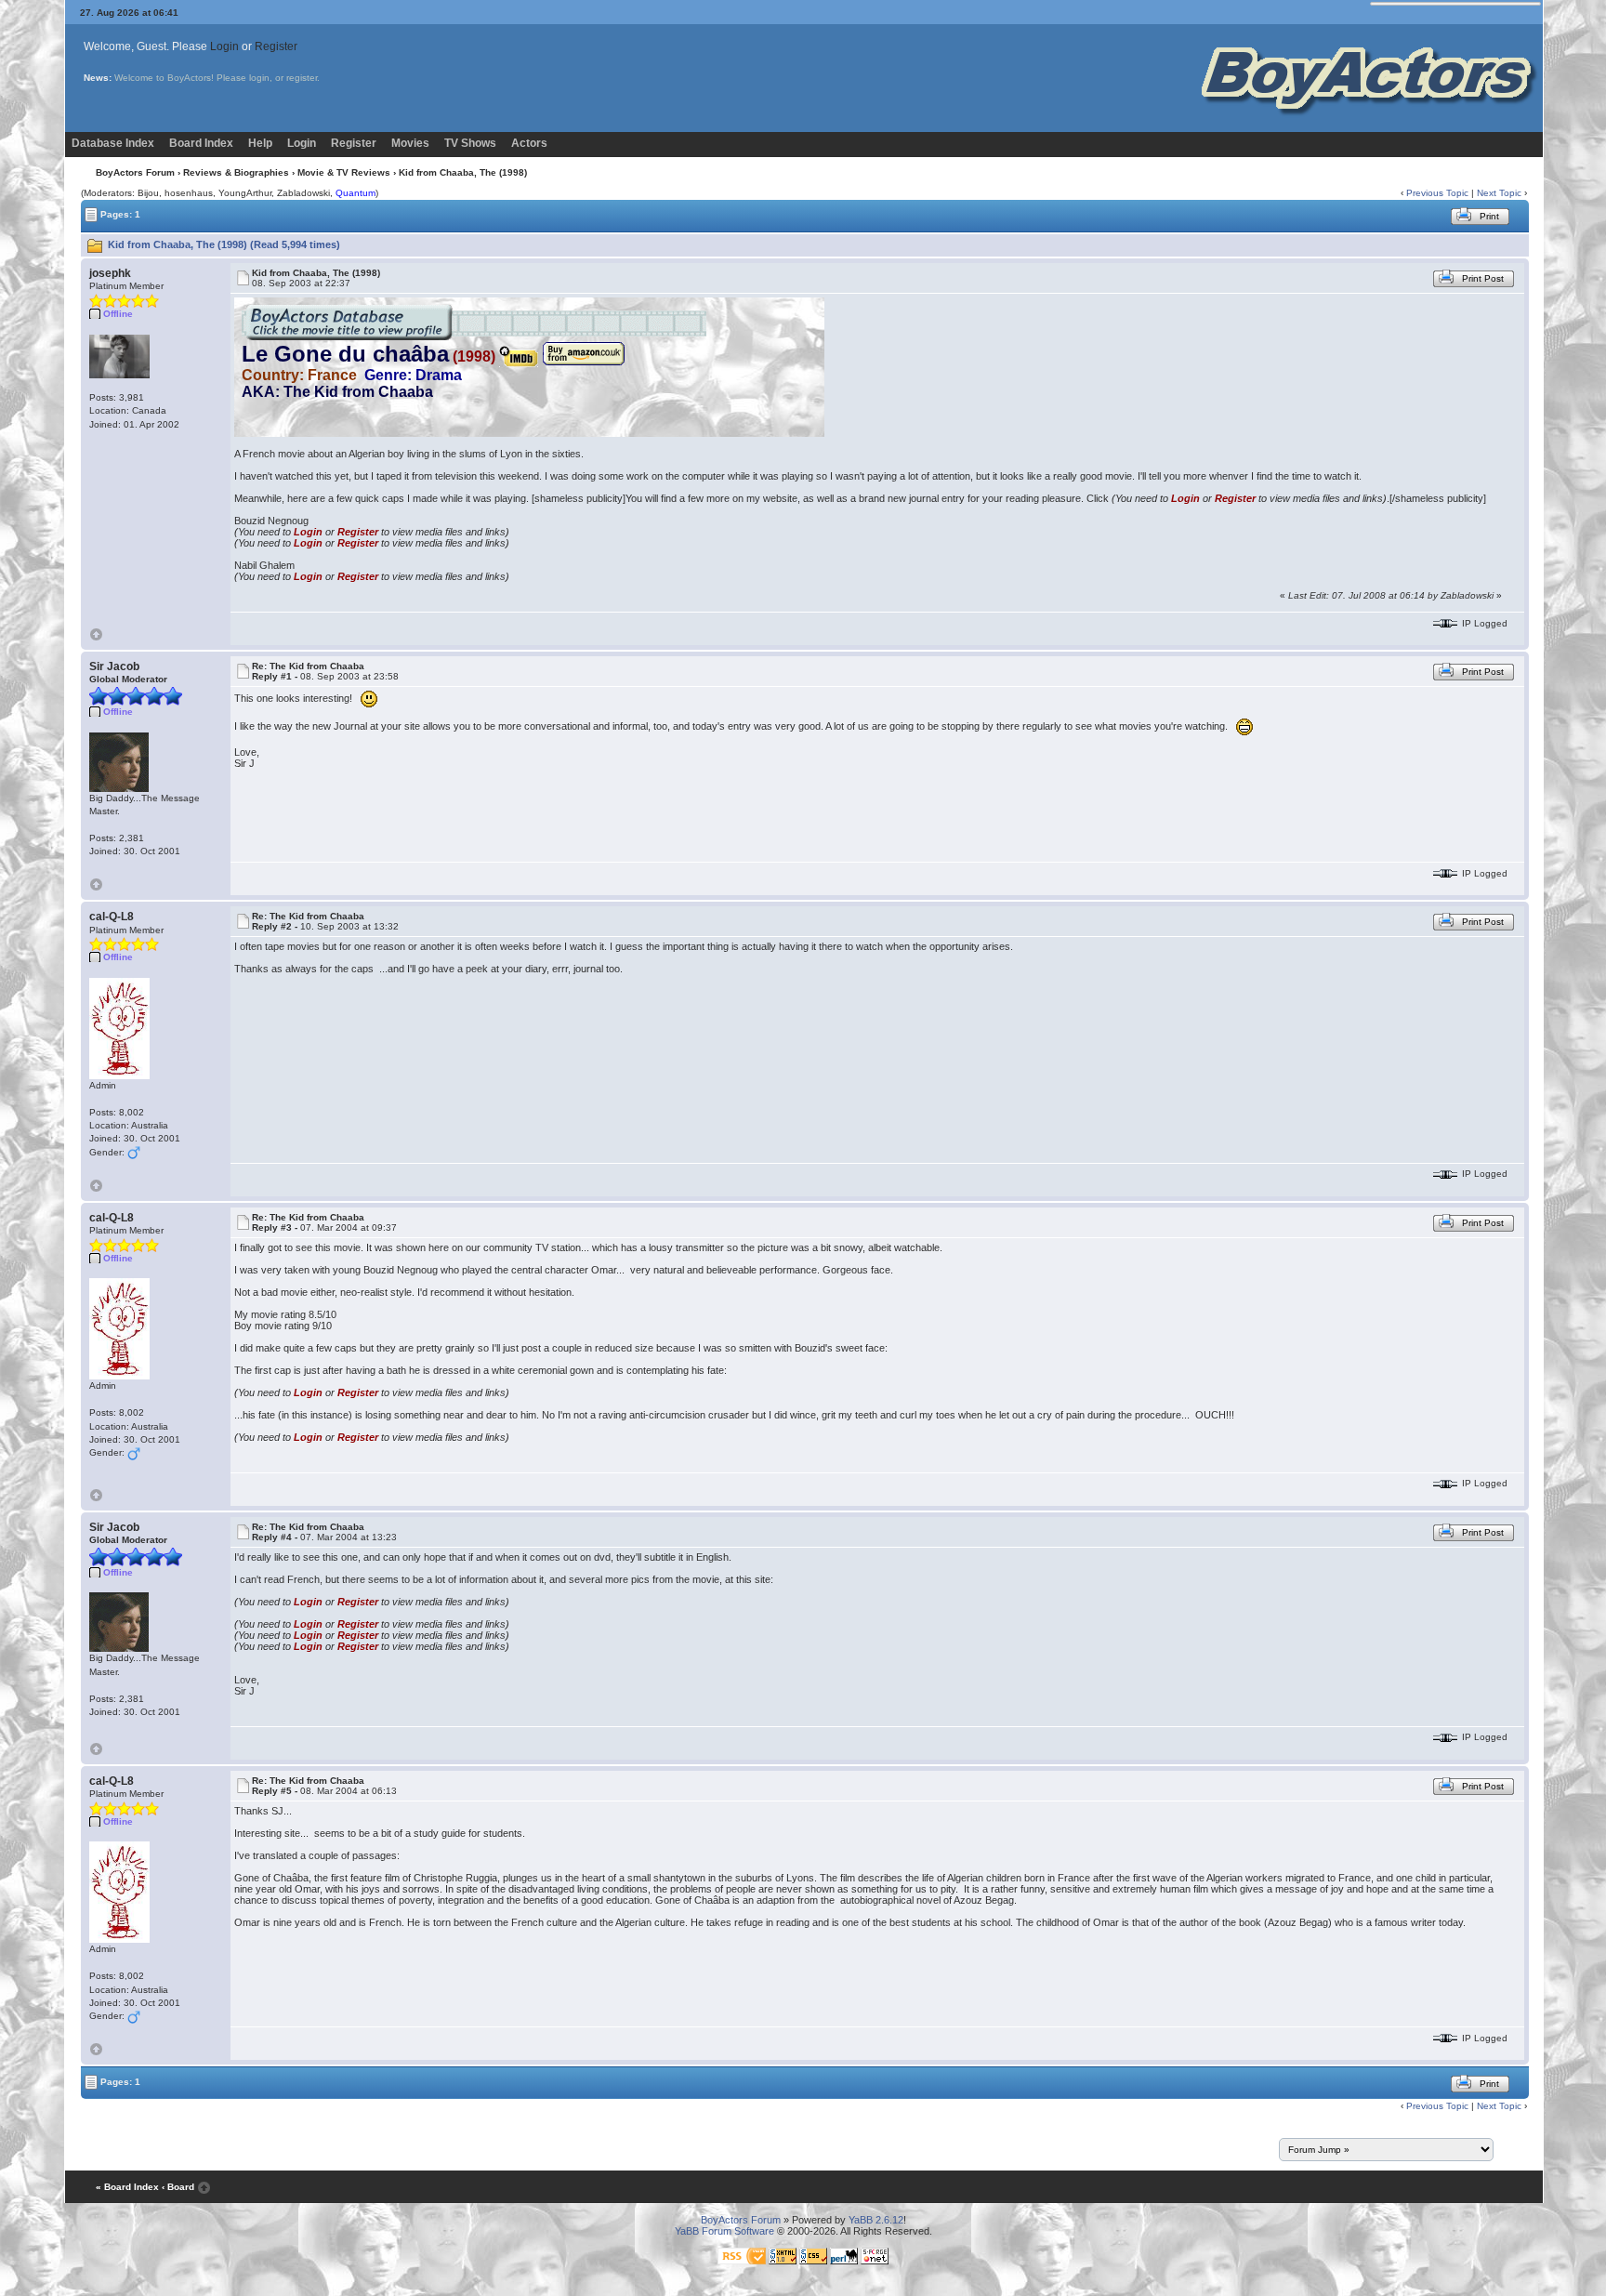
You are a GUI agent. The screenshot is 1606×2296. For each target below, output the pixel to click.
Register (276, 46)
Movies (410, 143)
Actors (529, 143)
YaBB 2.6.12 (876, 2220)
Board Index (201, 143)
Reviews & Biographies (236, 172)
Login (224, 46)
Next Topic (1499, 193)
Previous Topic (1437, 193)
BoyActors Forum (135, 172)
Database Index (113, 143)
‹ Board (178, 2187)
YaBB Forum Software (724, 2231)
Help (260, 143)
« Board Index (127, 2187)
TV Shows (470, 143)
